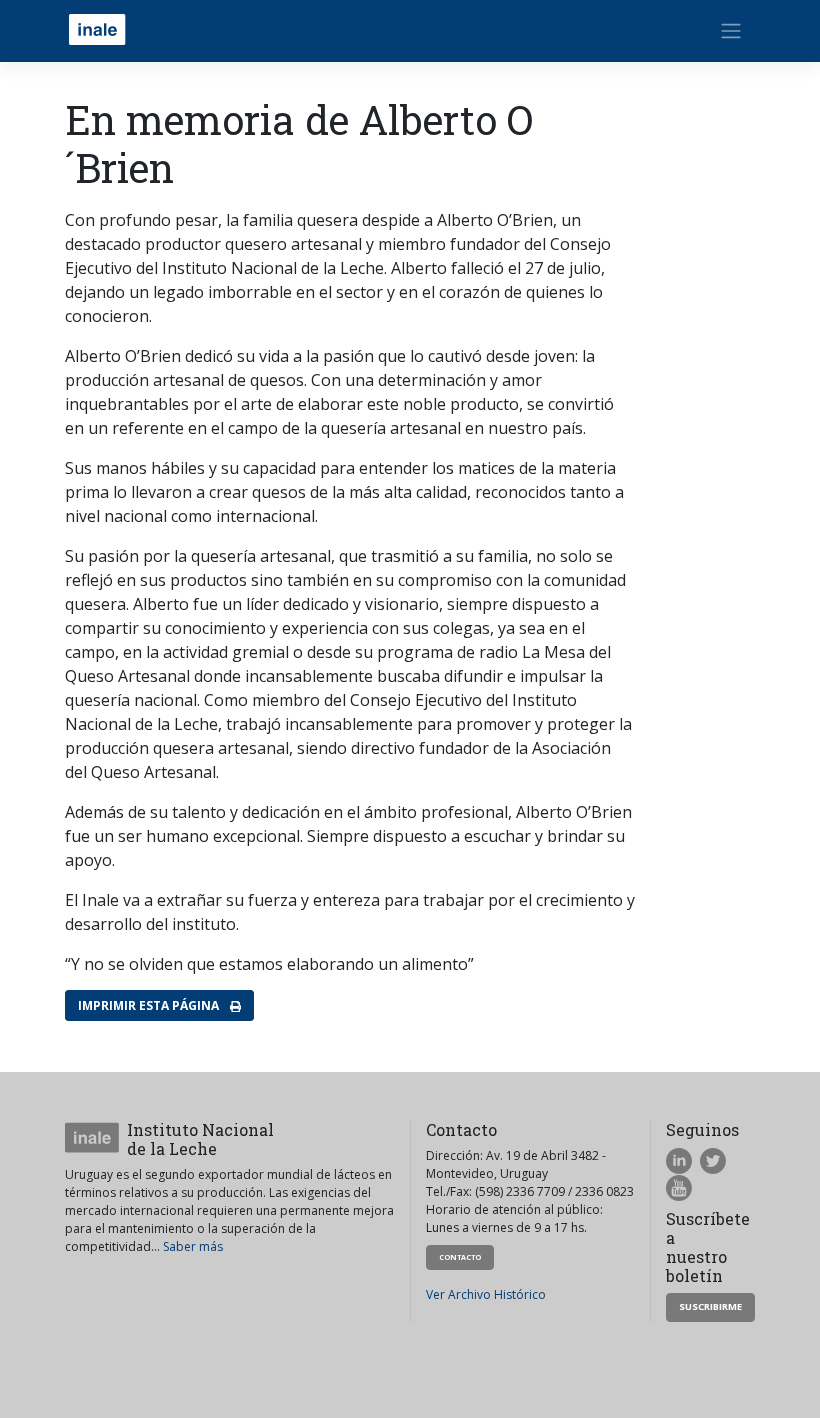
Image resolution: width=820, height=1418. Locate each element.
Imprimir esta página (150, 1005)
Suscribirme (710, 1306)
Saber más (193, 1246)
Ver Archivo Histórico (486, 1294)
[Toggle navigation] (731, 31)
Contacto (460, 1257)
